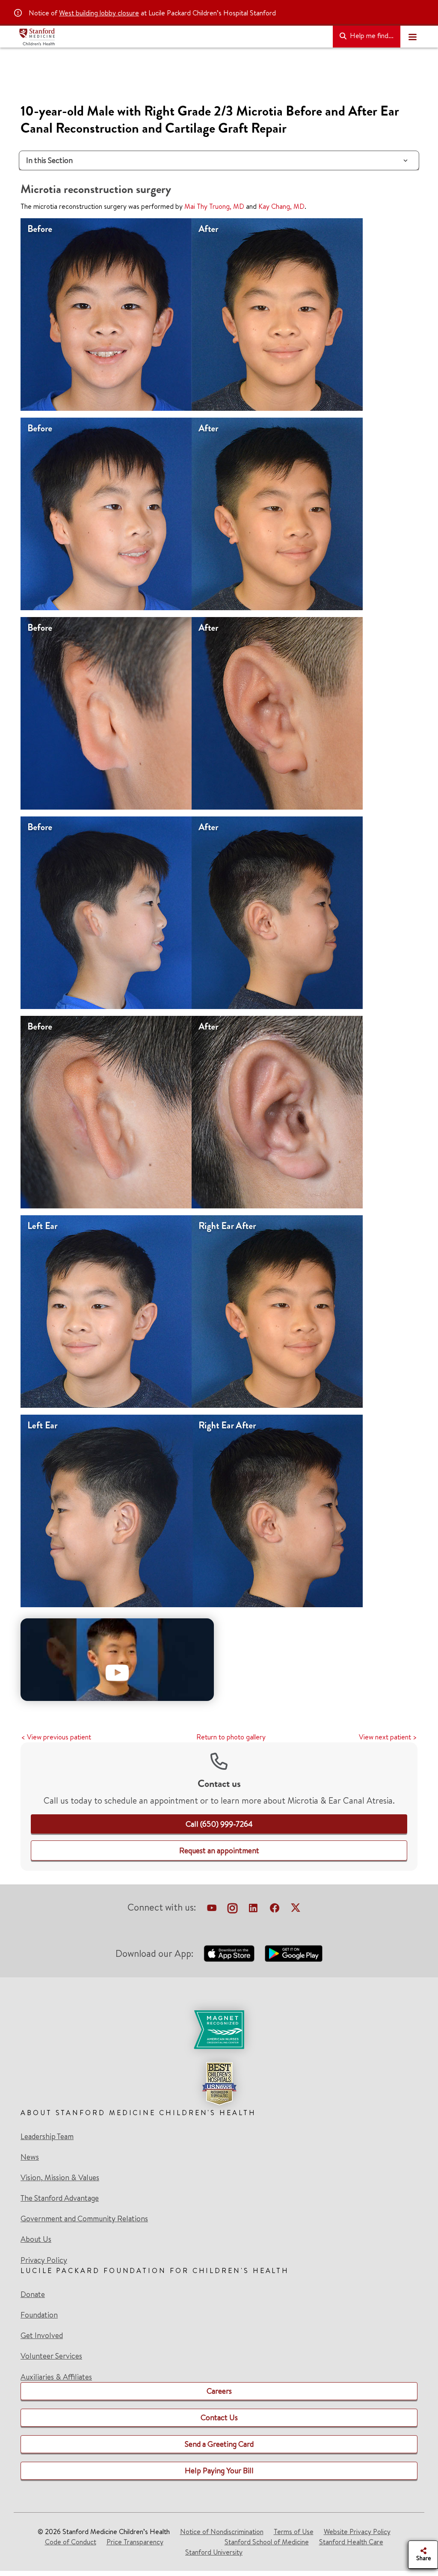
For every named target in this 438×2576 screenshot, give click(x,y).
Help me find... (371, 36)
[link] (219, 1824)
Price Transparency (135, 2542)
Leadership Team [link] (47, 2137)
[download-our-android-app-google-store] (294, 1953)
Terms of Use (294, 2531)
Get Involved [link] (42, 2336)
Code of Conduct (71, 2542)
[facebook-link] (275, 1909)
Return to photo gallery (231, 1737)
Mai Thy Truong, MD (214, 206)
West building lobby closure (99, 13)
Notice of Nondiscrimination (222, 2531)
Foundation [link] (39, 2315)
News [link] (30, 2157)
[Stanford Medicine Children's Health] (172, 37)
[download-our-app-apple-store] (229, 1953)
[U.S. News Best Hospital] (219, 2083)
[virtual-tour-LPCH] (212, 1909)
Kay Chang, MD (281, 206)
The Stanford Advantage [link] (60, 2198)
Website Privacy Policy (357, 2531)
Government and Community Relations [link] (84, 2219)
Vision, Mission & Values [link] (60, 2178)
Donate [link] (33, 2294)
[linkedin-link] (253, 1909)
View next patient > (388, 1737)
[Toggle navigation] (412, 37)
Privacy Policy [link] (44, 2260)
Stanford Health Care (351, 2542)
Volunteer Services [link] (51, 2356)
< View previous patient (56, 1737)
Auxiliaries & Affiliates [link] (56, 2377)
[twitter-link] (296, 1909)
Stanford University (214, 2552)
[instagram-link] (232, 1909)
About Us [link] (36, 2239)
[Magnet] (219, 2030)
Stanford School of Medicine (267, 2542)
